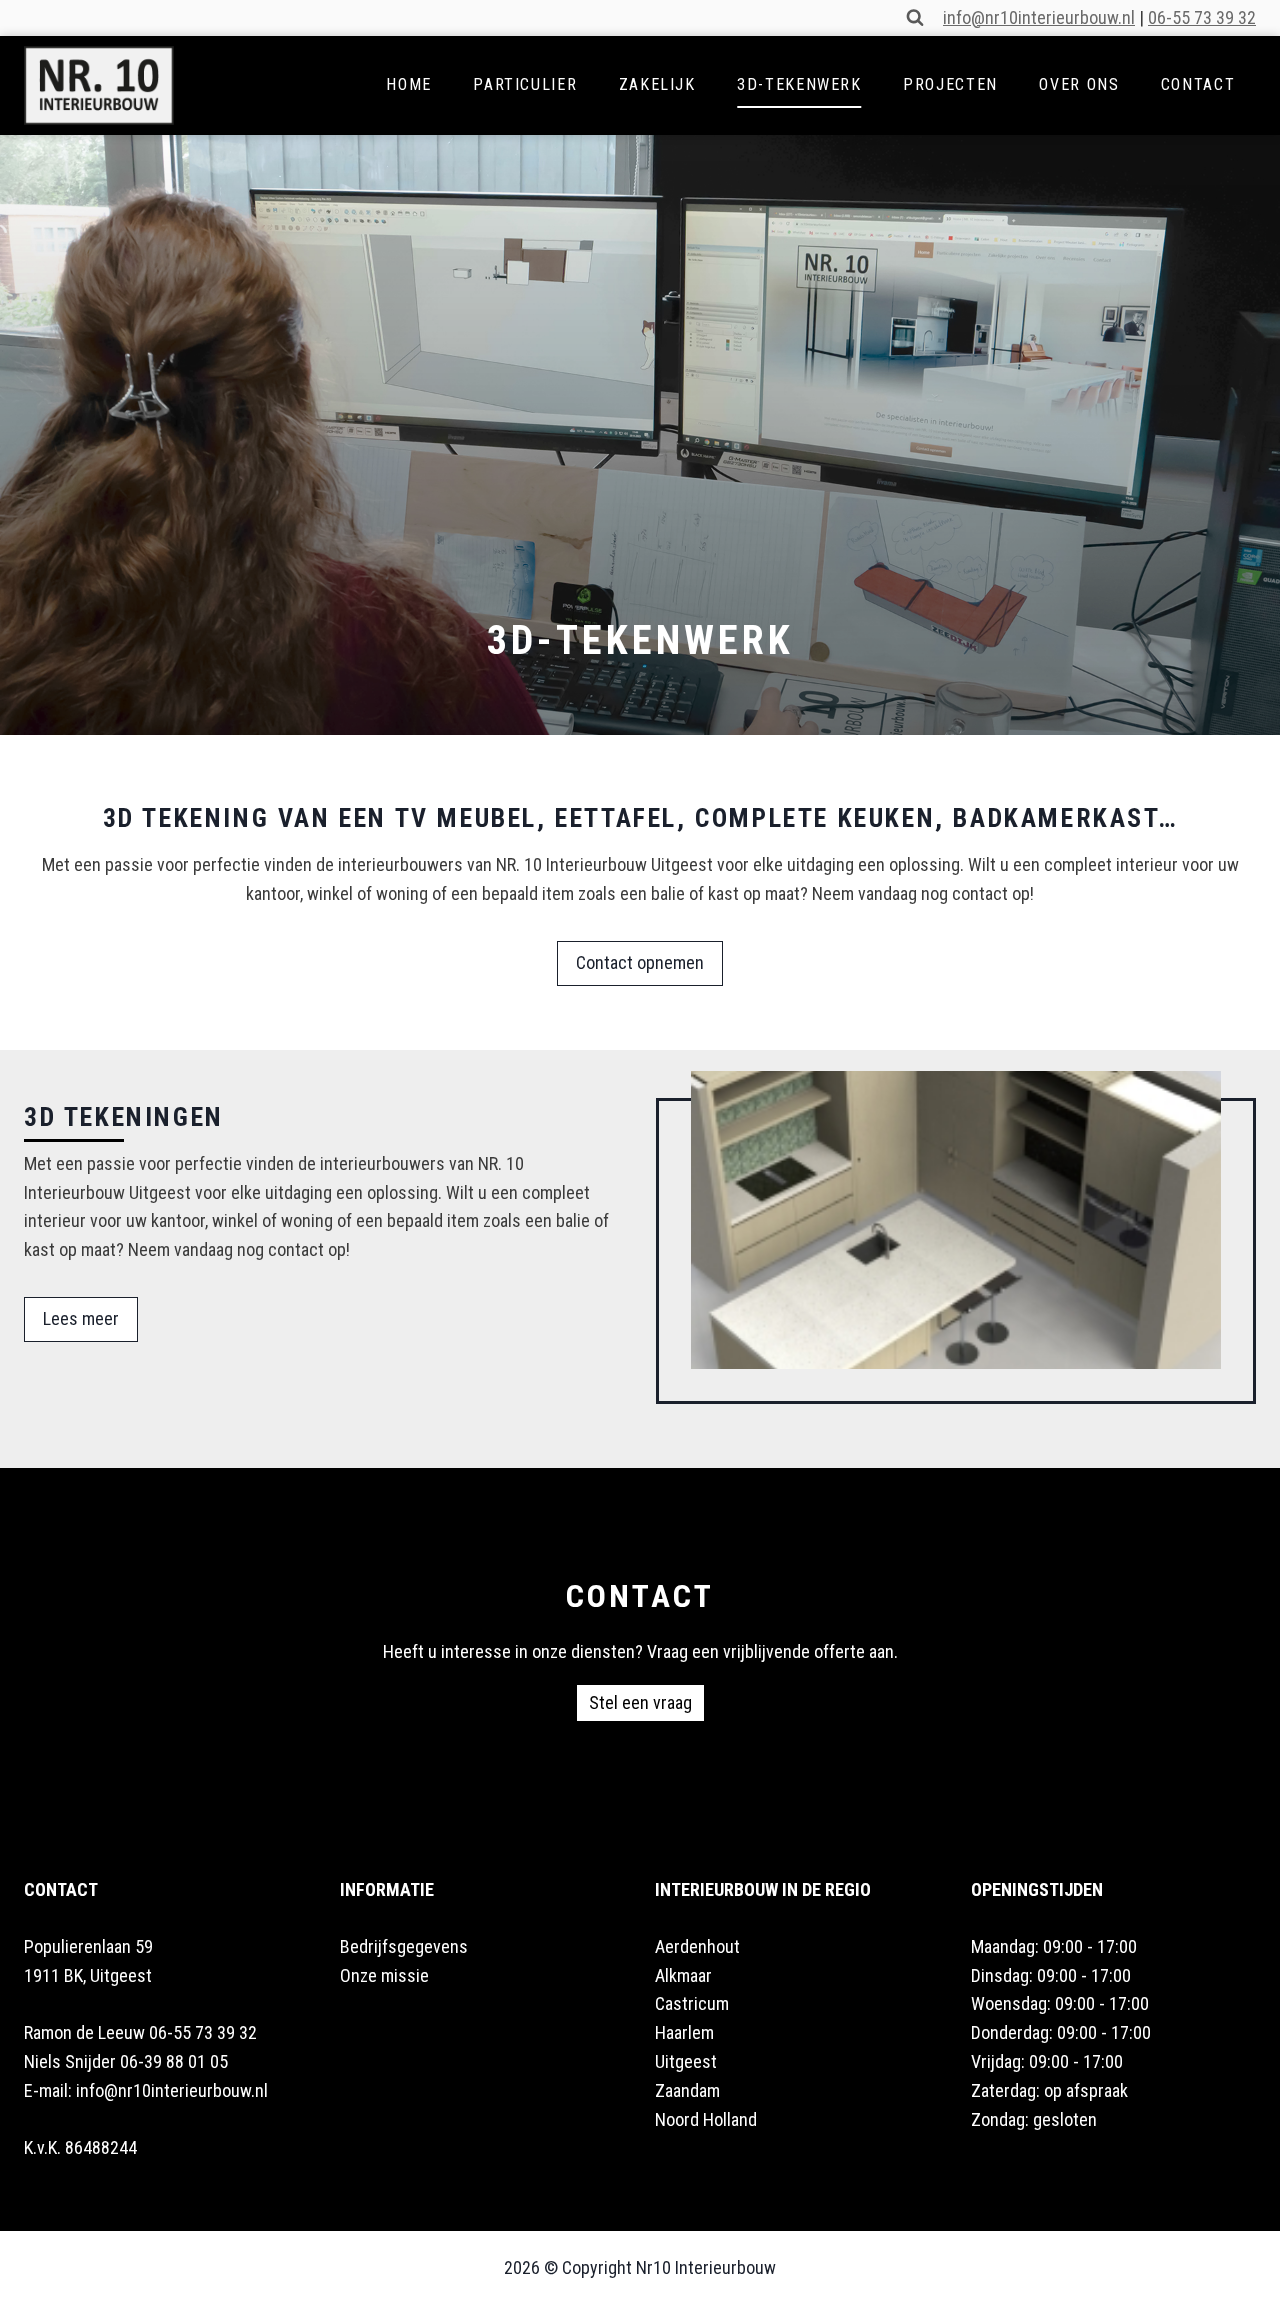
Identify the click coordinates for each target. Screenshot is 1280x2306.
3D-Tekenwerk (799, 84)
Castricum (692, 2003)
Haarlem (684, 2032)
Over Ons (1079, 84)
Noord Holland (706, 2119)
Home (409, 84)
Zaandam (687, 2090)
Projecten (950, 84)
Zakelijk (657, 84)
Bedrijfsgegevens (404, 1946)
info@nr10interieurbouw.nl (1039, 17)
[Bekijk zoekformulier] (915, 18)
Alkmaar (683, 1975)
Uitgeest (686, 2061)
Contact (1198, 84)
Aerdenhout (697, 1946)
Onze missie (384, 1975)
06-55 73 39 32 (1202, 17)
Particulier (525, 84)
